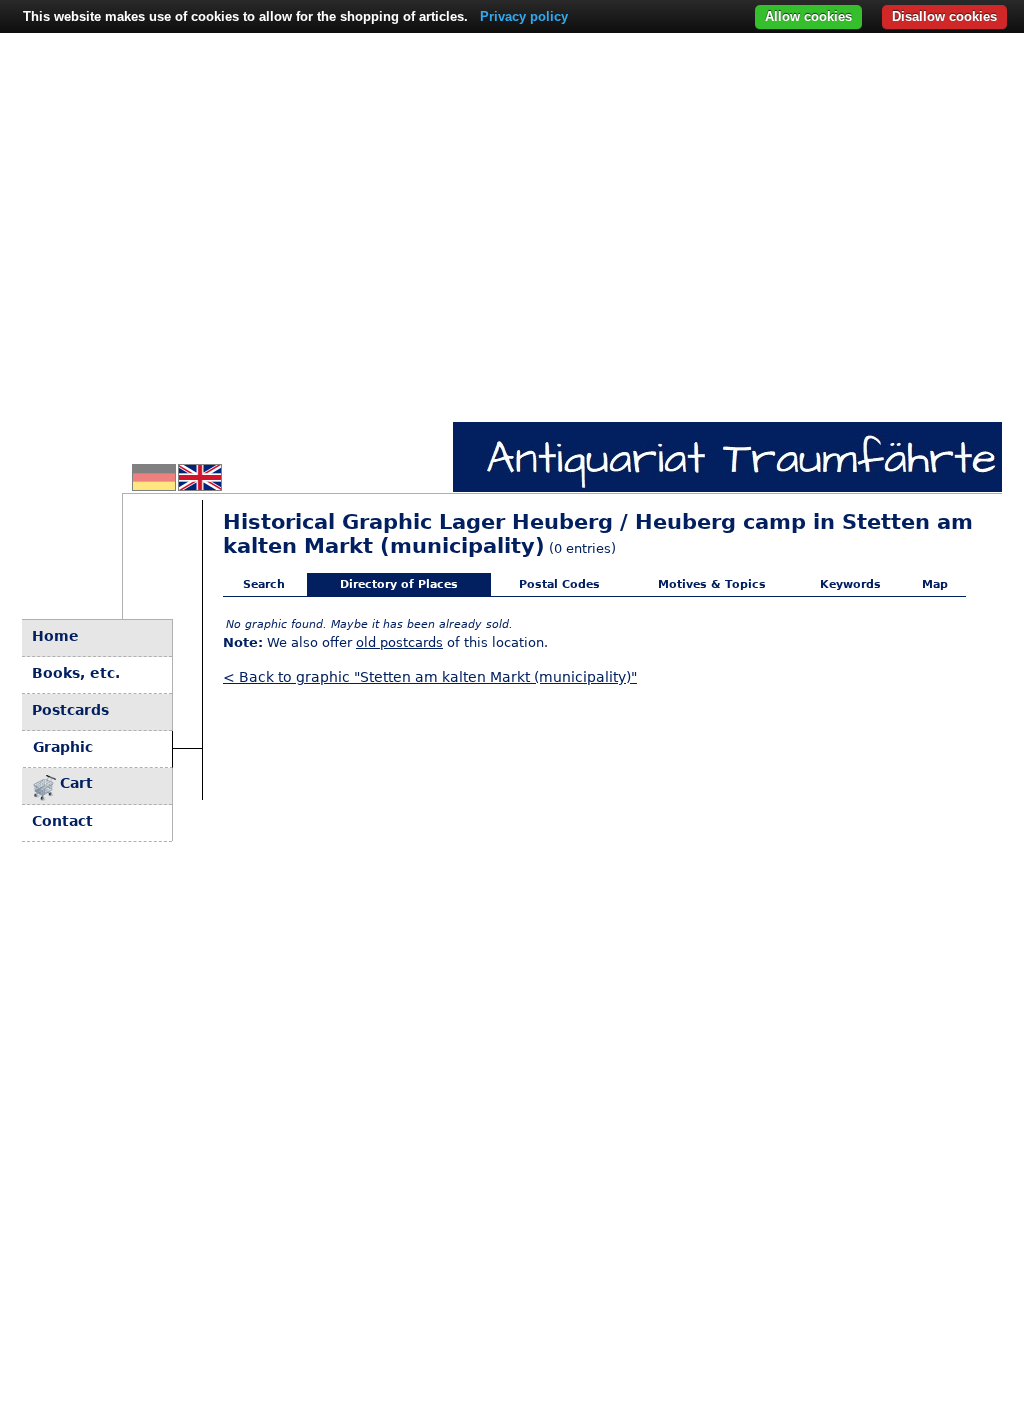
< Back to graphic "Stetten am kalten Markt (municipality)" (430, 677)
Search (264, 584)
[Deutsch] (154, 485)
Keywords (850, 584)
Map (935, 584)
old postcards (399, 642)
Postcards (70, 710)
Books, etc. (76, 673)
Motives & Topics (712, 584)
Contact (62, 821)
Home (55, 636)
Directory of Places (399, 584)
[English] (200, 485)
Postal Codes (559, 584)
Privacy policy (524, 16)
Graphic (63, 747)
